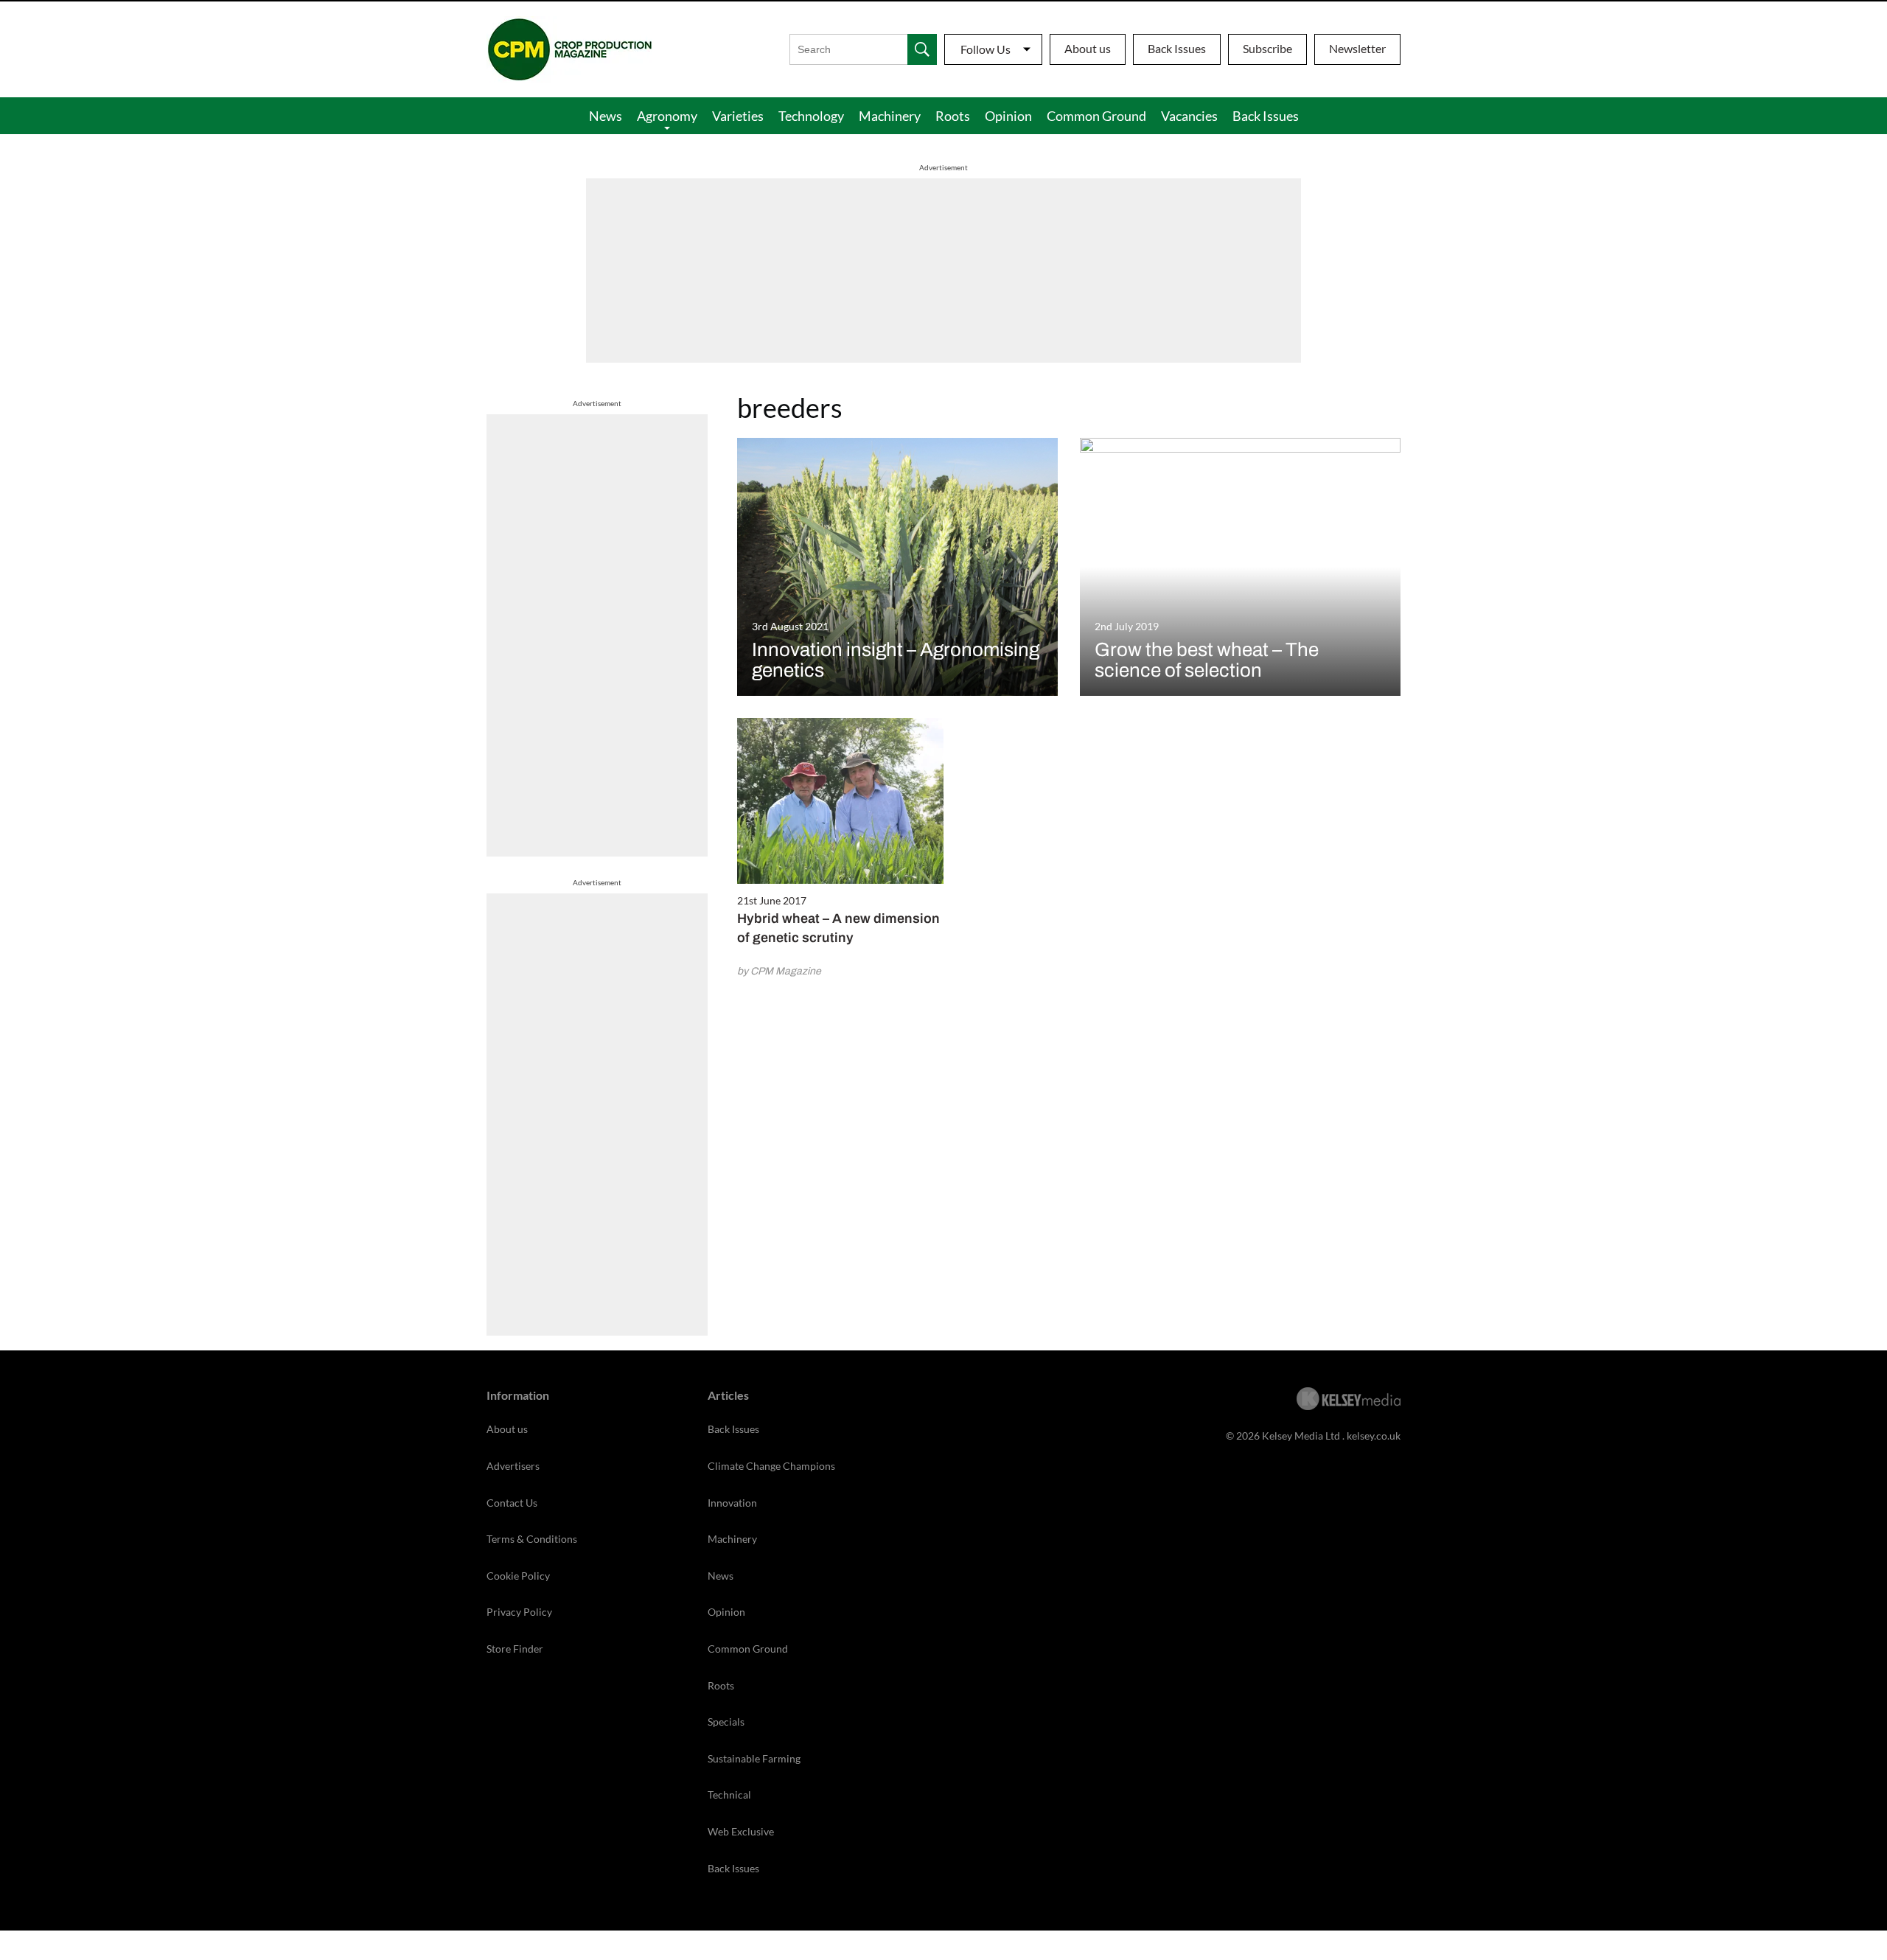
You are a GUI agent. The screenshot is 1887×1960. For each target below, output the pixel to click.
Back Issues (1177, 48)
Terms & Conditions (532, 1539)
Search (922, 49)
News (606, 116)
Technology (811, 116)
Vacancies (1189, 116)
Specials (726, 1722)
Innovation (732, 1503)
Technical (729, 1795)
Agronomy (667, 116)
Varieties (738, 116)
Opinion (1008, 116)
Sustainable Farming (754, 1758)
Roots (953, 116)
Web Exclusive (741, 1831)
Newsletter (1357, 48)
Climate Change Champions (771, 1466)
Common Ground (1096, 116)
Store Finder (515, 1649)
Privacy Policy (519, 1612)
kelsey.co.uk (1374, 1436)
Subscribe (1267, 48)
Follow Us (986, 49)
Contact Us (512, 1503)
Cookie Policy (518, 1576)
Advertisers (513, 1466)
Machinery (890, 116)
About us (1088, 48)
